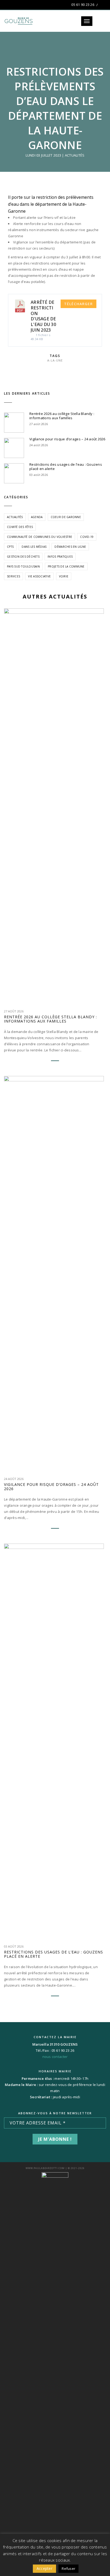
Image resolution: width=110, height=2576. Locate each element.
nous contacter (55, 2057)
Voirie (64, 576)
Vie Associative (39, 576)
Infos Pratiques (60, 557)
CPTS (10, 547)
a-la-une (55, 360)
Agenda (37, 517)
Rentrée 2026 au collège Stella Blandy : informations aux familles (62, 416)
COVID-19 (87, 537)
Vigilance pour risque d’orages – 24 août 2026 (67, 439)
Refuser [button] (68, 2569)
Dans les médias (34, 547)
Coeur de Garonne (66, 517)
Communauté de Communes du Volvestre (40, 537)
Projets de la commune (66, 566)
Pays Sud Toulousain (23, 566)
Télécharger (78, 304)
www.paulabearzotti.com (45, 2168)
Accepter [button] (44, 2568)
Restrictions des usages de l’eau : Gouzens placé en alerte (66, 467)
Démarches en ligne (70, 547)
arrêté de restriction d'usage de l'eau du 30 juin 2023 (43, 316)
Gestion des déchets (23, 557)
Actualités (75, 155)
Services (13, 576)
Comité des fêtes (20, 527)
